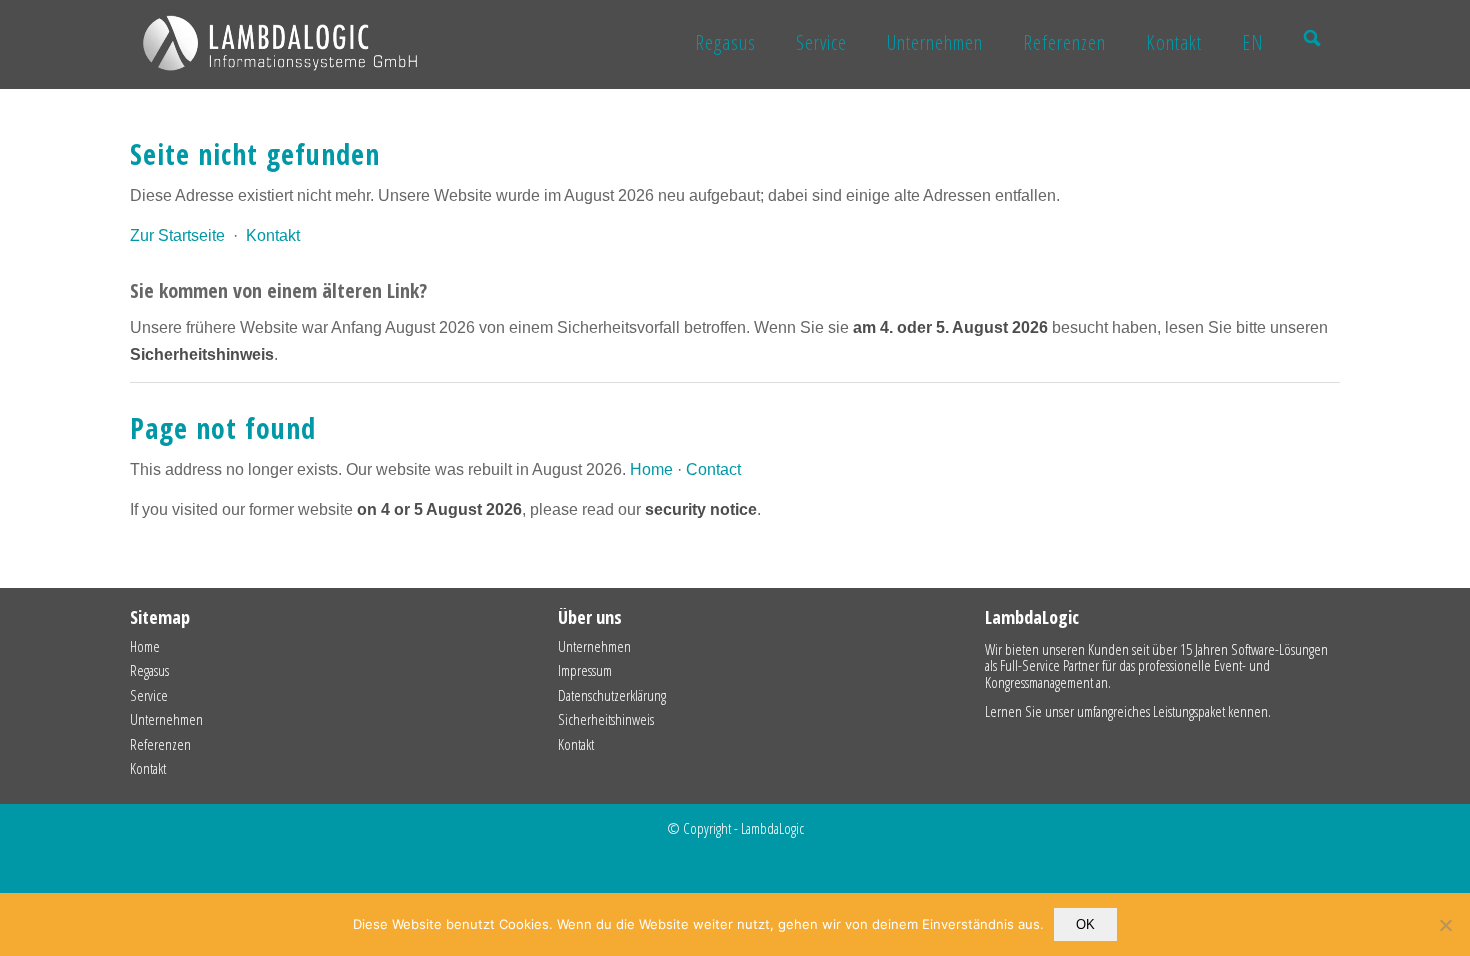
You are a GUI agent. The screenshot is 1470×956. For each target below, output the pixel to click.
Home (651, 469)
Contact (713, 469)
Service (149, 695)
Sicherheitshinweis (606, 719)
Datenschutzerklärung (612, 695)
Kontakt (273, 235)
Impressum (585, 670)
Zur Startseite (177, 235)
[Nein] (1445, 925)
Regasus (149, 670)
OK (1085, 924)
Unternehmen (166, 719)
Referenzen (160, 744)
